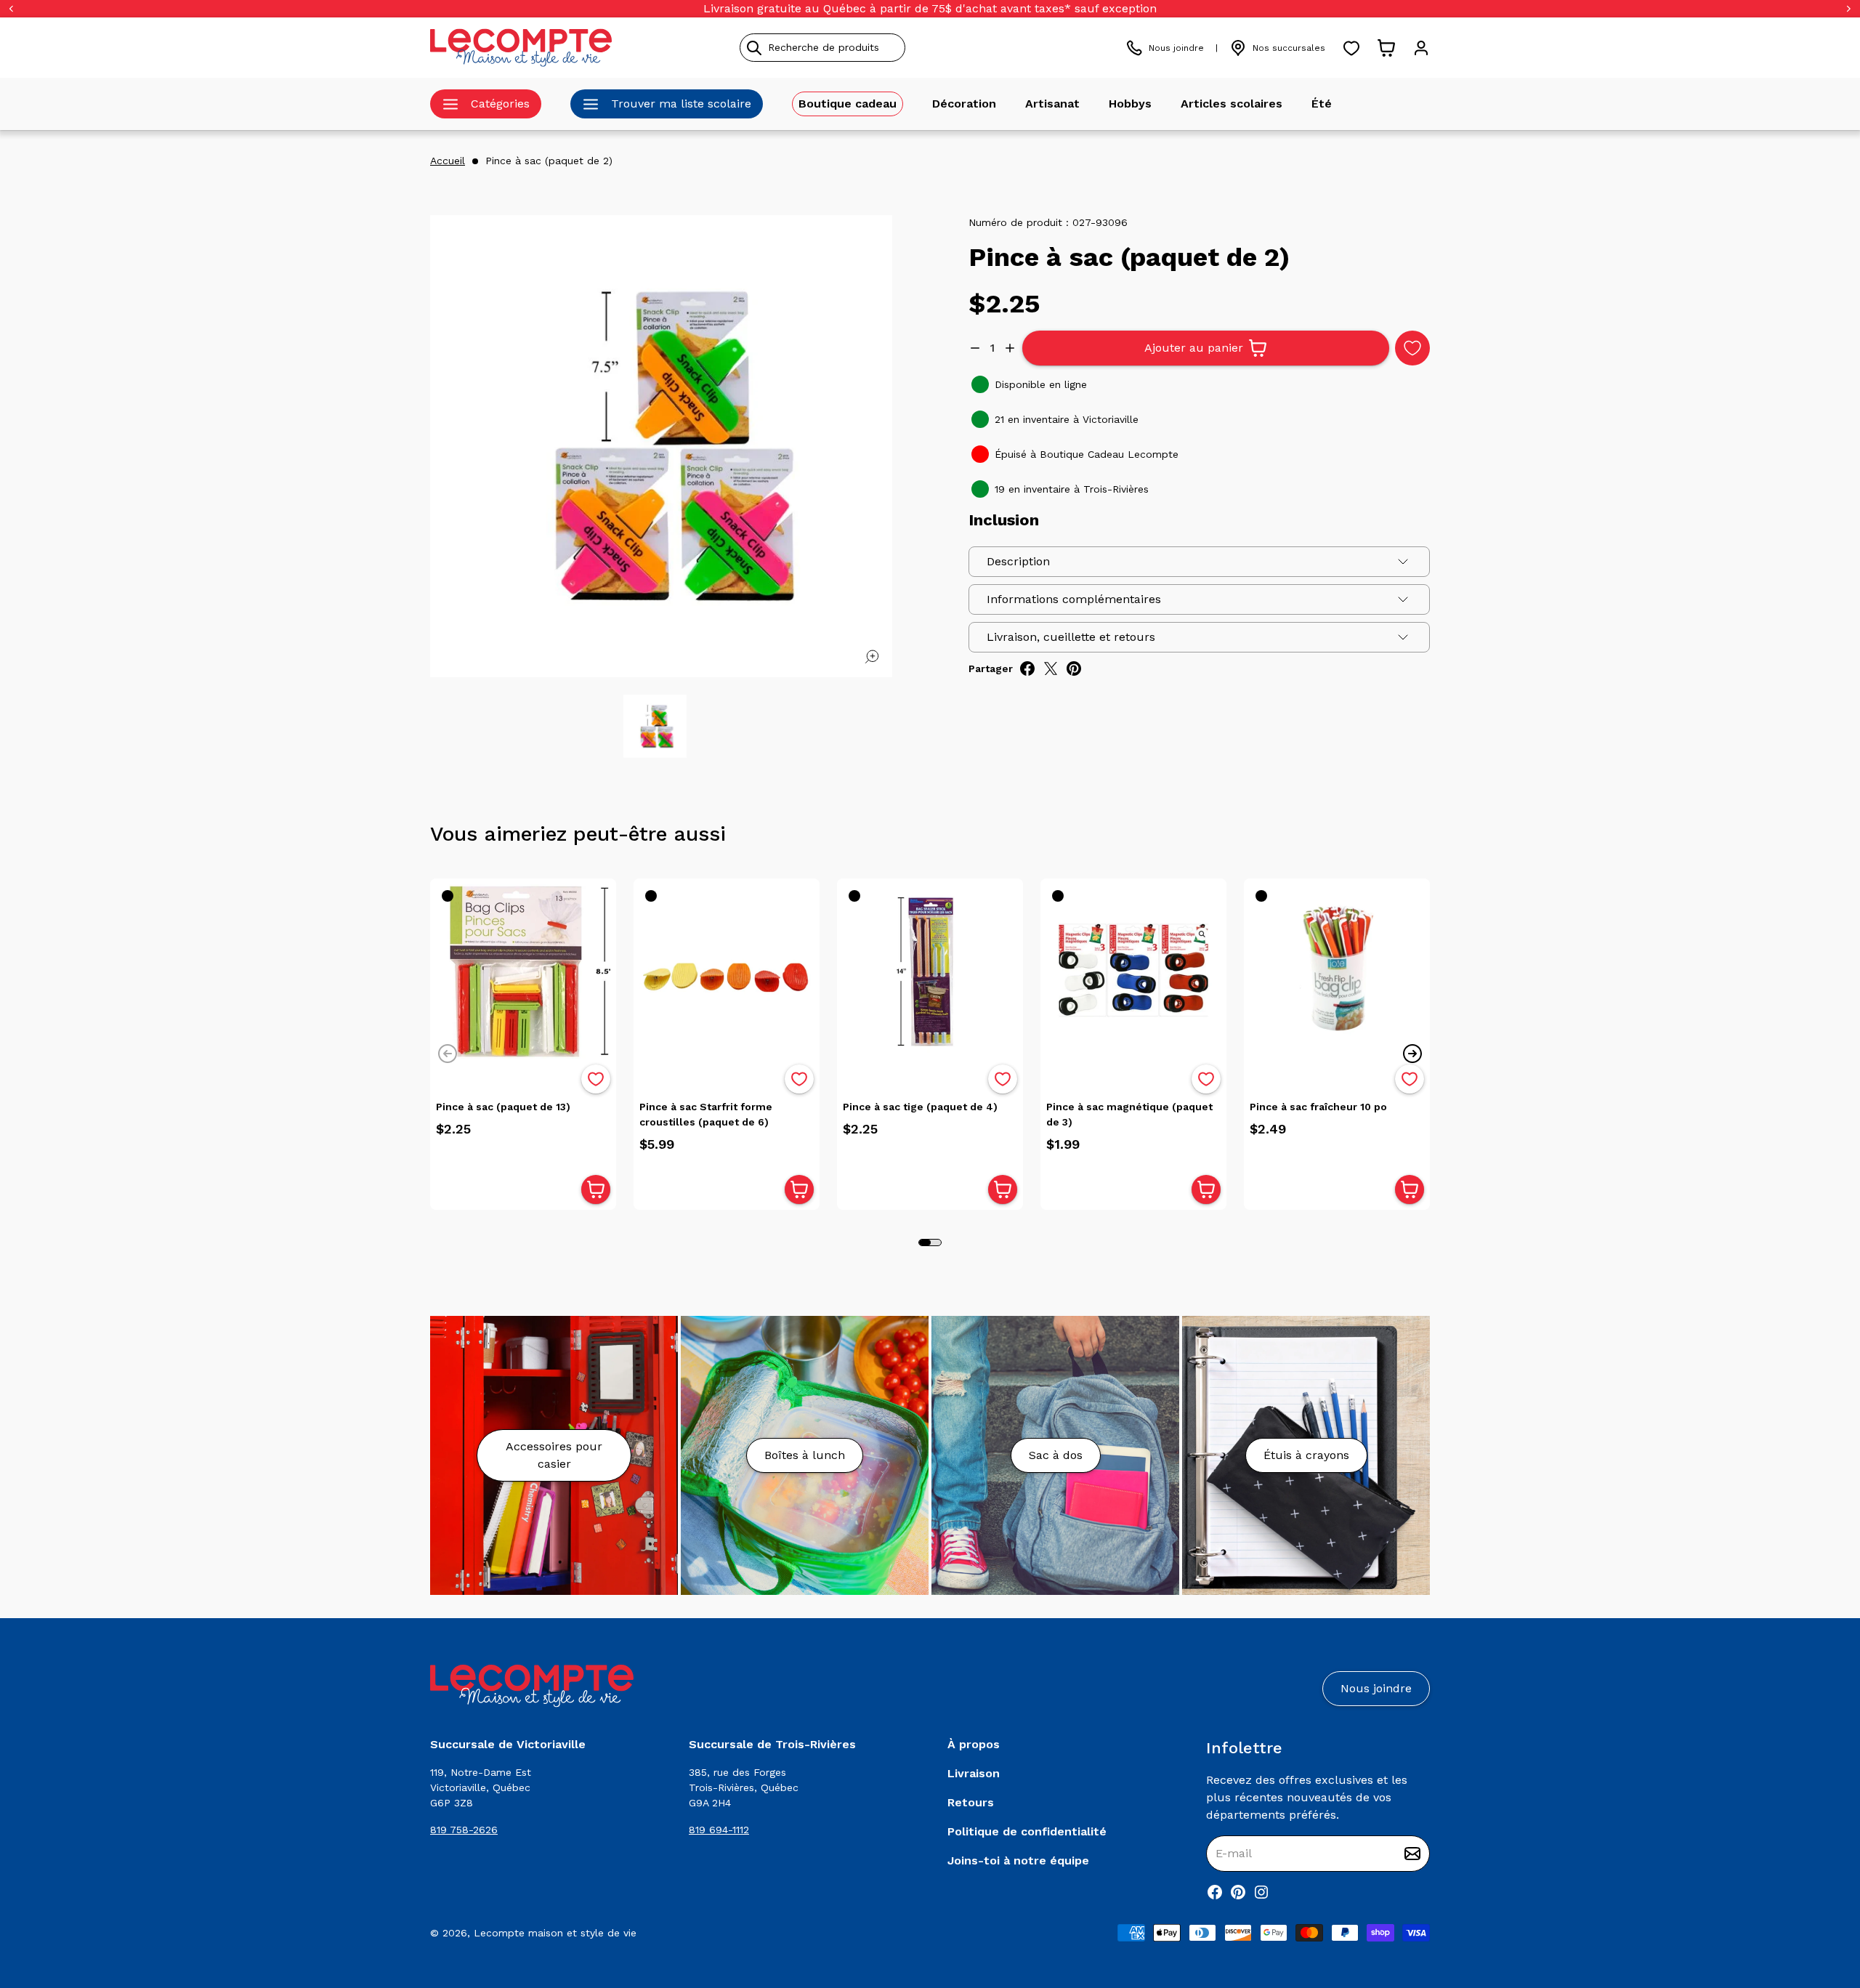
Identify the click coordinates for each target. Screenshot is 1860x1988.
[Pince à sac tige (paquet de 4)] (930, 971)
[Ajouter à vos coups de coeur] (1412, 348)
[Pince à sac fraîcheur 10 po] (1337, 971)
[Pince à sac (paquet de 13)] (523, 971)
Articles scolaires (1232, 104)
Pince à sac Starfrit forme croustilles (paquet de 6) (706, 1114)
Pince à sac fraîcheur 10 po (1318, 1107)
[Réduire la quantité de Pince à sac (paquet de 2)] (975, 348)
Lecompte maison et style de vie (555, 1933)
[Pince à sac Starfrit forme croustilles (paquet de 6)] (727, 971)
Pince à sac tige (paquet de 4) (920, 1107)
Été (1322, 104)
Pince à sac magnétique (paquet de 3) (1129, 1114)
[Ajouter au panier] (596, 1189)
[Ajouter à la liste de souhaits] (596, 1079)
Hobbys (1130, 104)
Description (1018, 561)
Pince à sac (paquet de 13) (503, 1107)
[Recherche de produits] (889, 48)
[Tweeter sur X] (1051, 668)
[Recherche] (754, 48)
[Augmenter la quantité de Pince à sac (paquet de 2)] (1010, 348)
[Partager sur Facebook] (1027, 668)
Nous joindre (1176, 48)
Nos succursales (1289, 48)
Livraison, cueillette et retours (1071, 637)
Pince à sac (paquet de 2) (549, 161)
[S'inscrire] (1412, 1854)
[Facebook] (1215, 1892)
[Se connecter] (1421, 48)
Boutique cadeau (848, 104)
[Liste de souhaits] (1351, 48)
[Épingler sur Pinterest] (1074, 668)
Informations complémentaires (1074, 599)
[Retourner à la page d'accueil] (532, 1686)
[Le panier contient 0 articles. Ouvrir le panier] (1386, 48)
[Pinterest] (1238, 1892)
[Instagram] (1261, 1892)
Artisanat (1052, 104)
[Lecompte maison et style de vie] (521, 48)
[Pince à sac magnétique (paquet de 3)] (1133, 971)
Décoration (964, 104)
